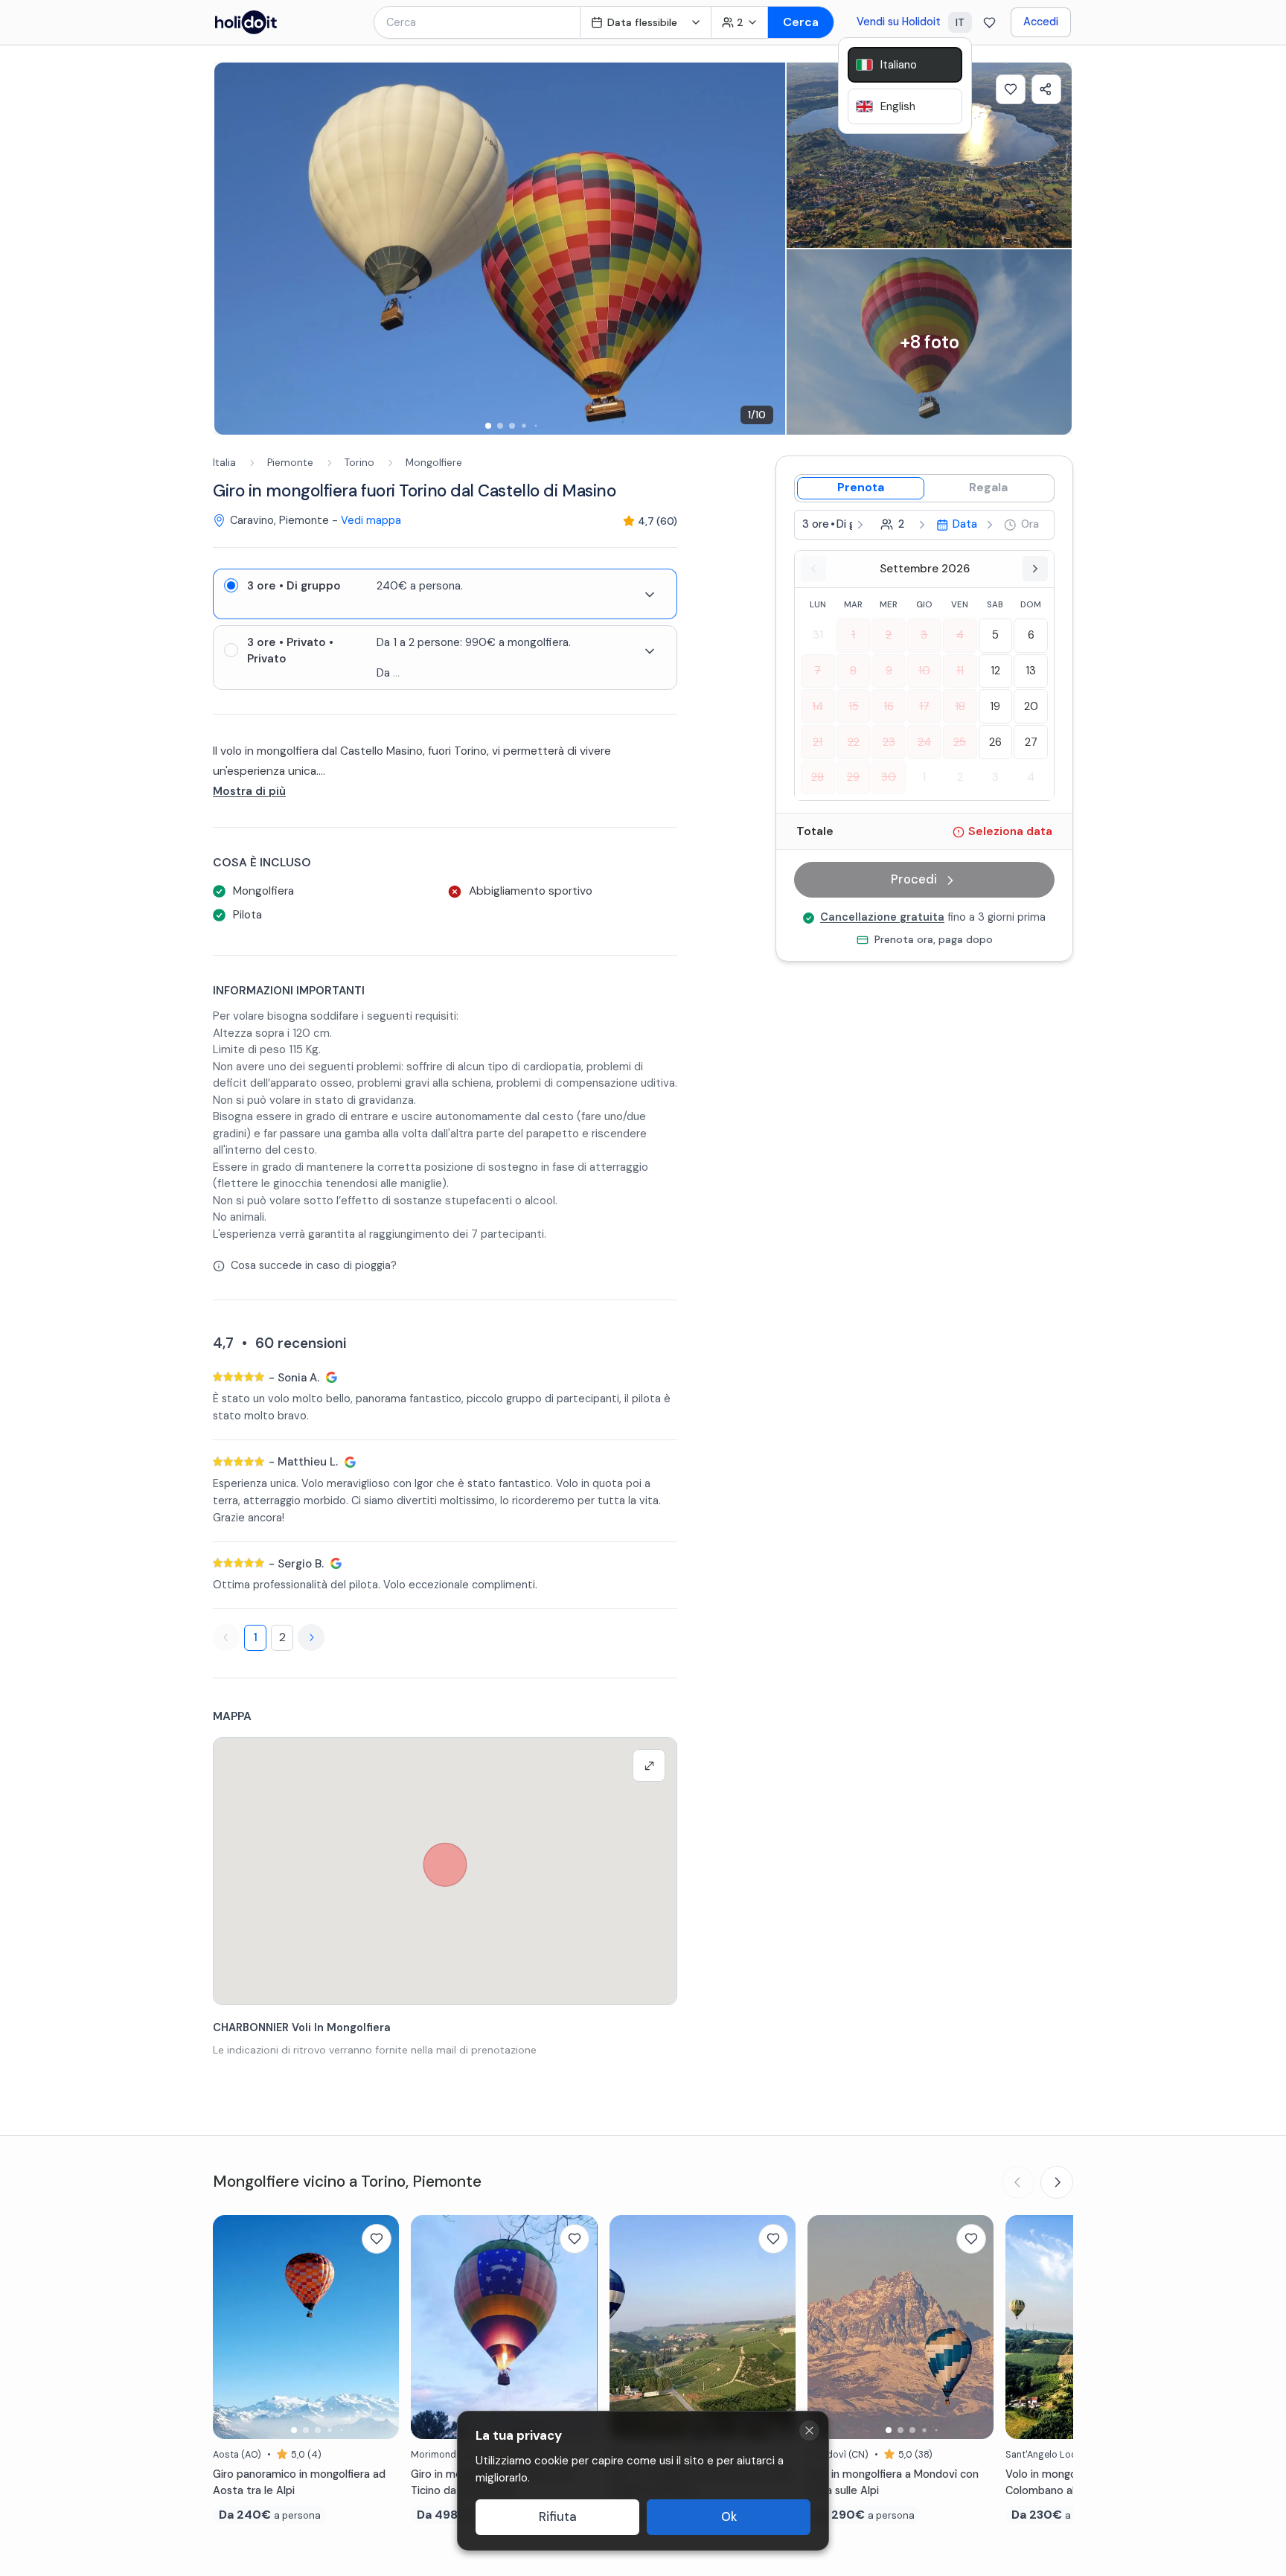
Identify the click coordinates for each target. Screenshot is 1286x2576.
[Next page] (311, 1637)
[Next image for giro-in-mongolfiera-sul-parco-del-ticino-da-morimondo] (579, 2327)
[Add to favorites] (1011, 89)
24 (924, 742)
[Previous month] (813, 569)
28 (818, 777)
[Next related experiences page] (1057, 2182)
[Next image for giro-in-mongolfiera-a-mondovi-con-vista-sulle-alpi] (975, 2327)
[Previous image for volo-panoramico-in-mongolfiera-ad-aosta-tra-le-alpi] (231, 2327)
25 (960, 742)
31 (818, 636)
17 (924, 706)
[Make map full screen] (649, 1765)
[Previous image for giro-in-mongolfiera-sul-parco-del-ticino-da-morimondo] (429, 2327)
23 (889, 742)
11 (960, 671)
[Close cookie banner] (809, 2430)
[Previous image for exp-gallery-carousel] (233, 249)
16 (889, 706)
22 (854, 742)
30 (889, 777)
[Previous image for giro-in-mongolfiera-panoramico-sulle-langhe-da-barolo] (628, 2327)
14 (818, 706)
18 (960, 706)
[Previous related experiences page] (1018, 2182)
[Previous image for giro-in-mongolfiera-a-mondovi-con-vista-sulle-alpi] (826, 2327)
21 (818, 742)
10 (924, 671)
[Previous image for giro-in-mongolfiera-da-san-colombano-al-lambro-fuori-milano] (1024, 2327)
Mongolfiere (434, 463)
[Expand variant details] (650, 595)
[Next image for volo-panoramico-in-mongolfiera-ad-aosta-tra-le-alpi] (380, 2327)
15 (854, 706)
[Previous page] (226, 1637)
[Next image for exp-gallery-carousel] (767, 249)
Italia (224, 463)
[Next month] (1035, 569)
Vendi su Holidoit (899, 22)
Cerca (801, 22)
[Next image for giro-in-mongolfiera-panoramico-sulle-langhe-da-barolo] (777, 2327)
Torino (359, 463)
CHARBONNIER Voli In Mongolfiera (302, 2027)
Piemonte (290, 463)
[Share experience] (1046, 89)
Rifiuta (558, 2517)
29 (853, 777)
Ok (729, 2517)
